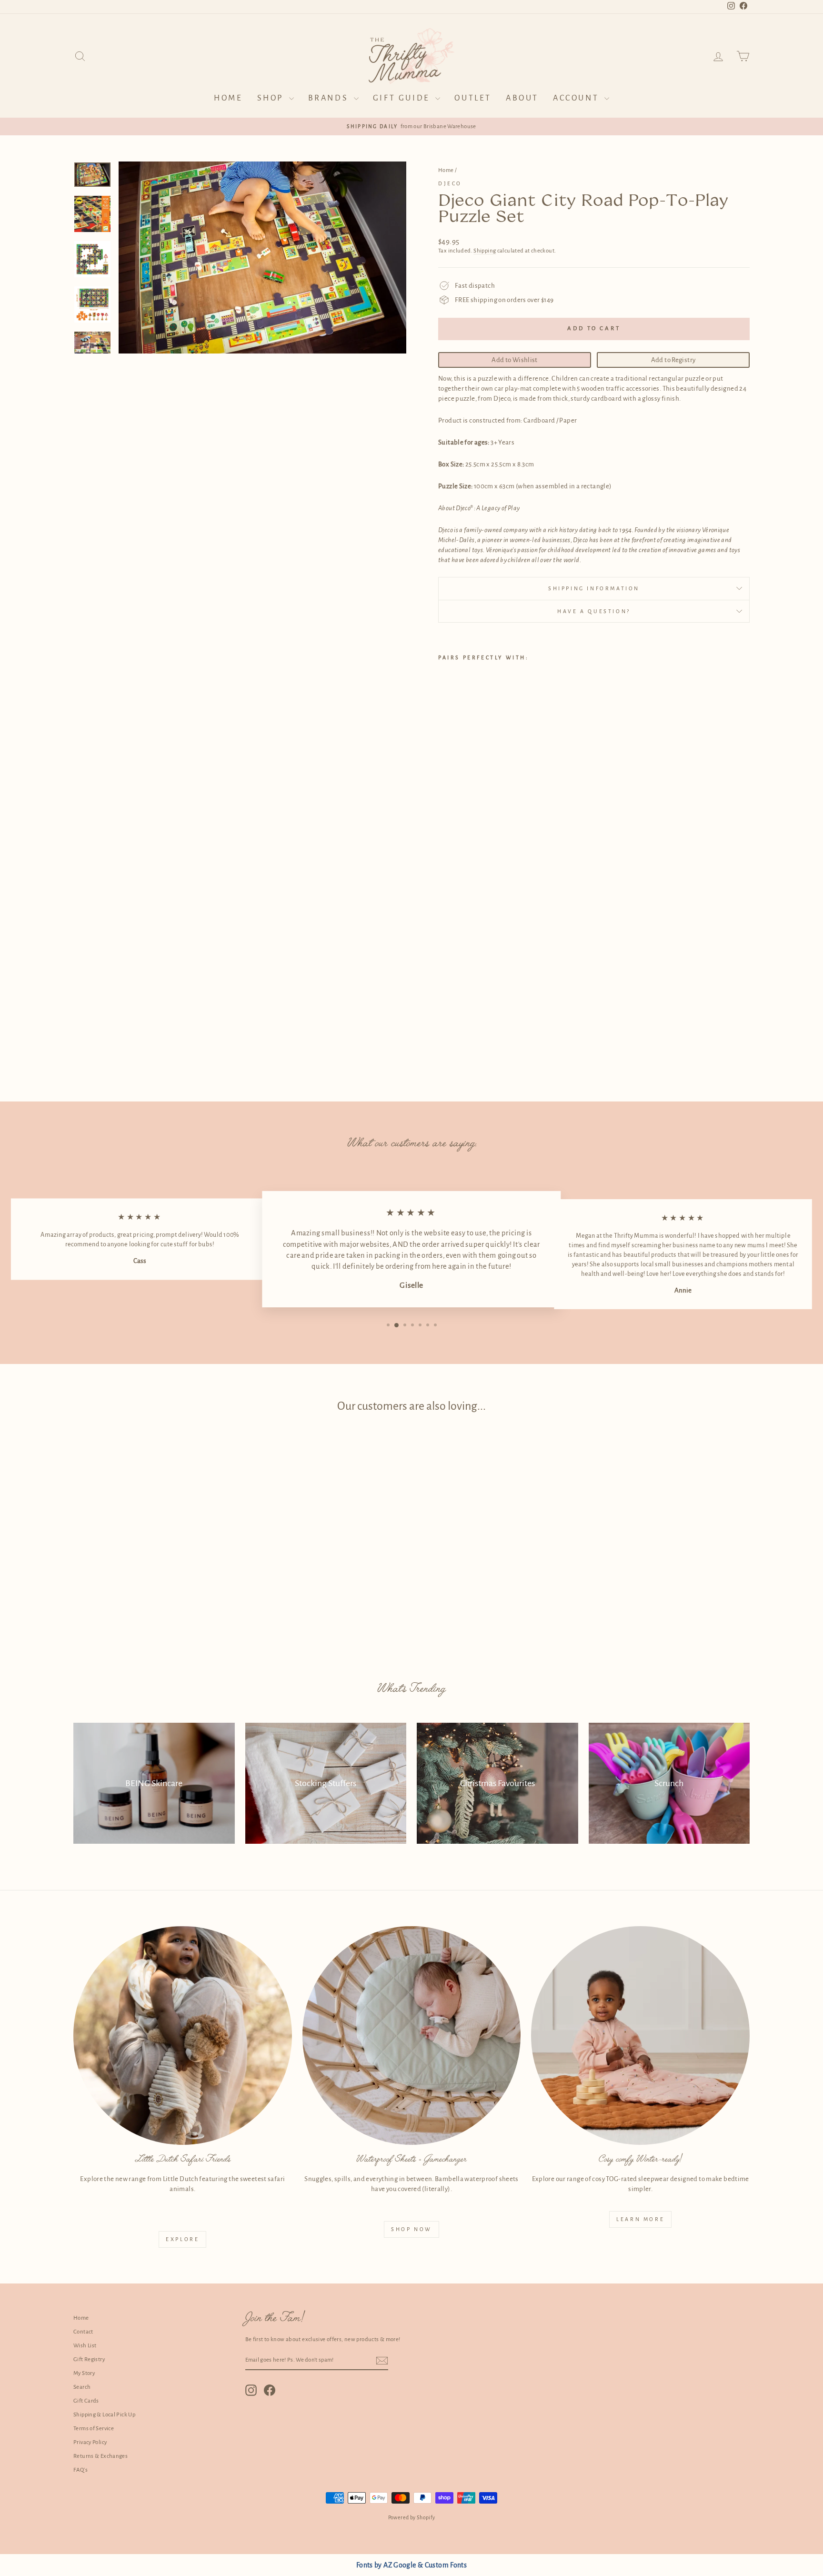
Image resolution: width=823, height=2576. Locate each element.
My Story (84, 2373)
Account (577, 98)
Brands (330, 98)
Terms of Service (94, 2429)
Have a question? (594, 611)
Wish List (85, 2346)
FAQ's (80, 2470)
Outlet (473, 98)
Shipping (485, 251)
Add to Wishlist (515, 360)
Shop (272, 98)
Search (82, 2387)
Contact (83, 2332)
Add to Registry (673, 360)
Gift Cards (86, 2401)
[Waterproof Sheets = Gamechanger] (412, 2036)
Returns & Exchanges (100, 2456)
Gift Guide (403, 98)
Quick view (154, 1586)
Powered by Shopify (412, 2517)
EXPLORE (182, 2239)
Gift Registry (89, 2359)
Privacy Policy (90, 2442)
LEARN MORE (640, 2219)
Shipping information (594, 588)
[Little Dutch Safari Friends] (183, 2036)
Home (228, 98)
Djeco (450, 183)
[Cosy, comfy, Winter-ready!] (640, 2036)
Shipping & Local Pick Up (104, 2415)
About (522, 98)
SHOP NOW (411, 2229)
